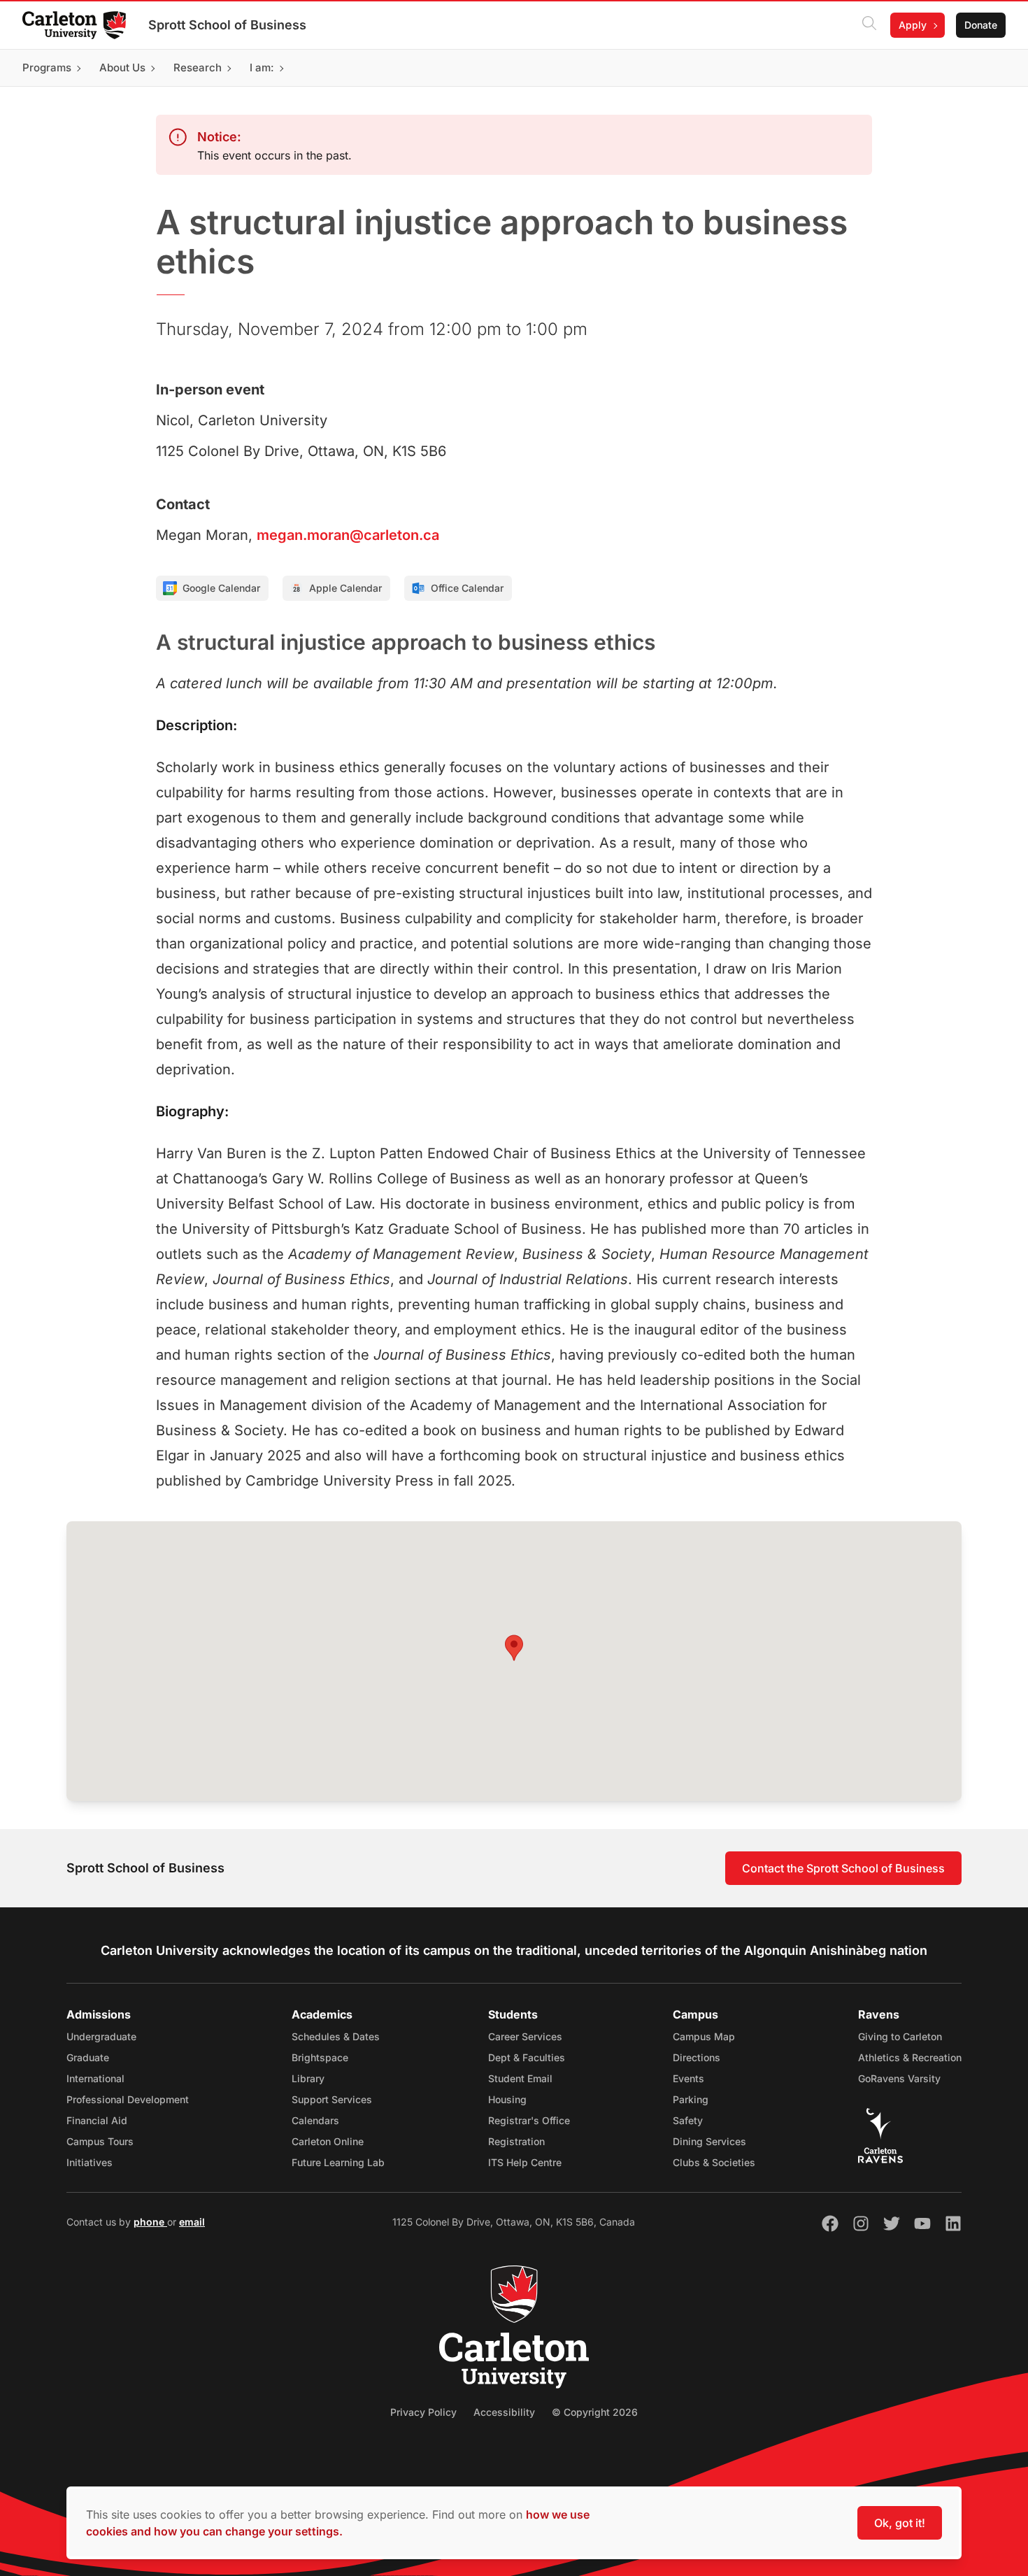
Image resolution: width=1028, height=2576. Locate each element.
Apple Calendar (345, 588)
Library (308, 2078)
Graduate (88, 2057)
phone (150, 2222)
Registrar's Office (529, 2120)
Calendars (315, 2120)
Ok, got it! (900, 2523)
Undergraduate (101, 2036)
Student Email (520, 2078)
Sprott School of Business (227, 25)
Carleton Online (328, 2141)
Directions (697, 2057)
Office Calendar (467, 588)
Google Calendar (221, 588)
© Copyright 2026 (595, 2412)
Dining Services (709, 2141)
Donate (981, 25)
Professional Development (128, 2099)
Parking (691, 2099)
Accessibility (504, 2412)
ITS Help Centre (525, 2162)
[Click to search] (869, 25)
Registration (516, 2141)
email (192, 2222)
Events (688, 2078)
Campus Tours (100, 2141)
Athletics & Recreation (910, 2057)
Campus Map (704, 2036)
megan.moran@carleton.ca (348, 535)
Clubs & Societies (714, 2162)
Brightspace (320, 2057)
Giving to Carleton (900, 2036)
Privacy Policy (423, 2412)
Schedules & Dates (336, 2036)
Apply (913, 25)
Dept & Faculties (527, 2057)
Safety (688, 2120)
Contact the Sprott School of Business (843, 1868)
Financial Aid (97, 2120)
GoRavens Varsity (899, 2078)
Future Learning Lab (338, 2162)
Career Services (525, 2036)
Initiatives (90, 2162)
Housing (507, 2099)
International (95, 2078)
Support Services (332, 2099)
